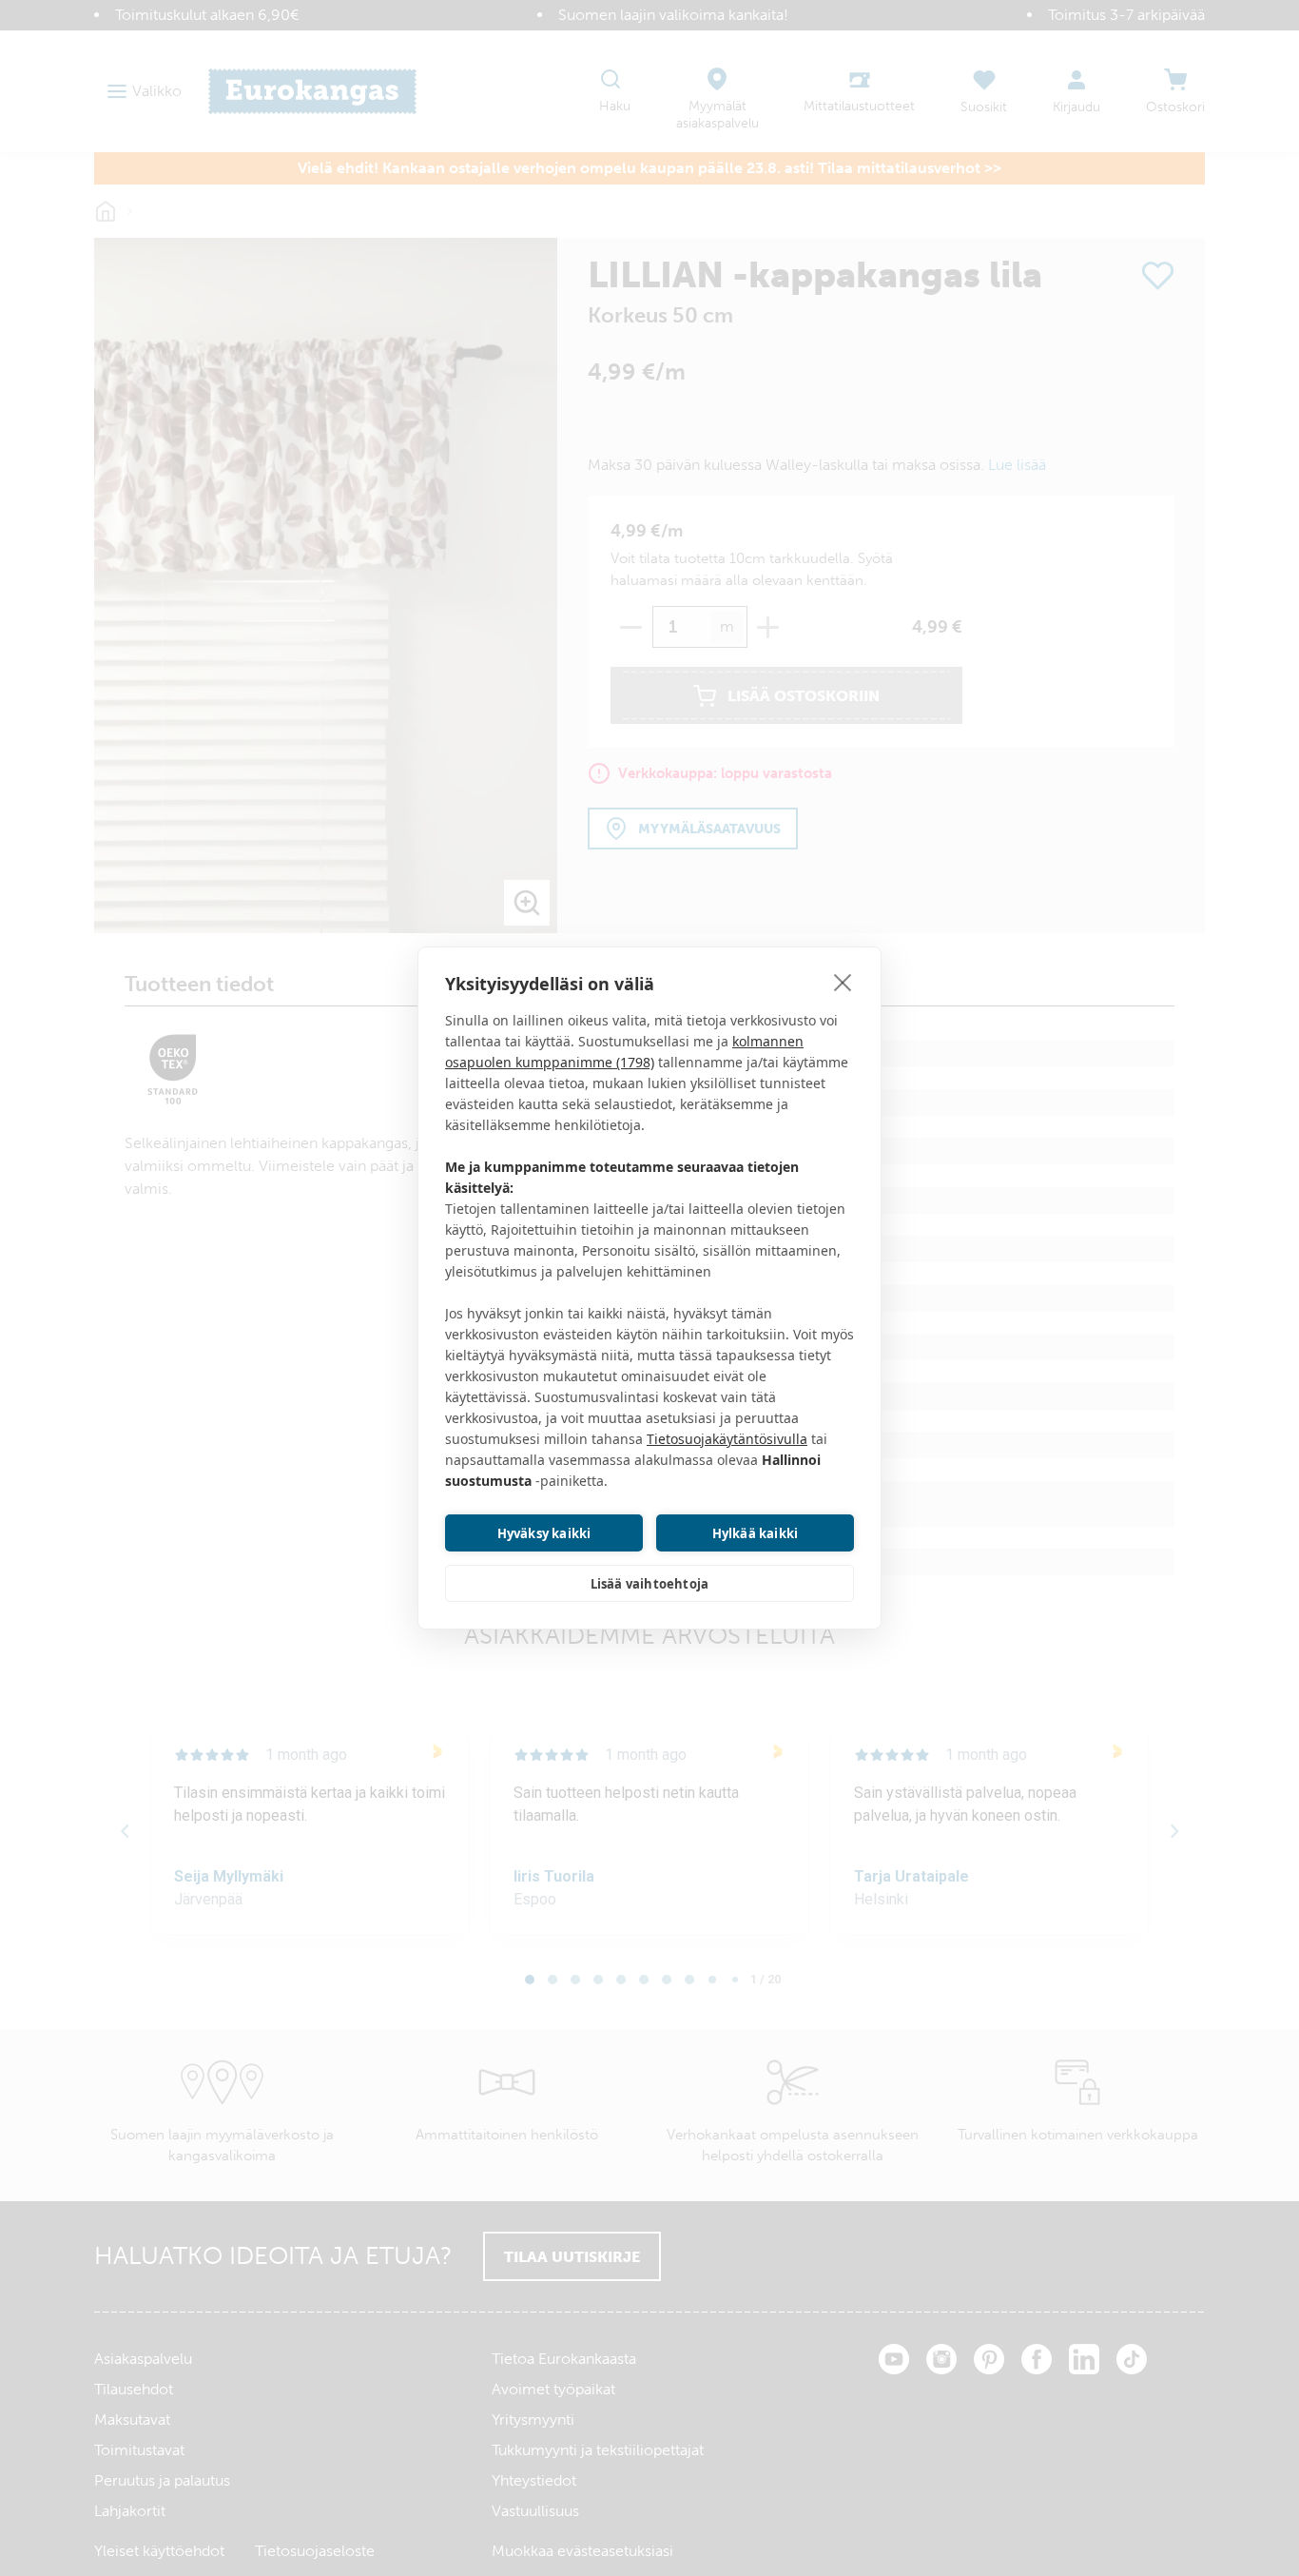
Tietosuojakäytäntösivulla (727, 1439)
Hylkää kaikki (756, 1533)
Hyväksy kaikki (544, 1533)
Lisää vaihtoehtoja (650, 1584)
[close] (843, 982)
